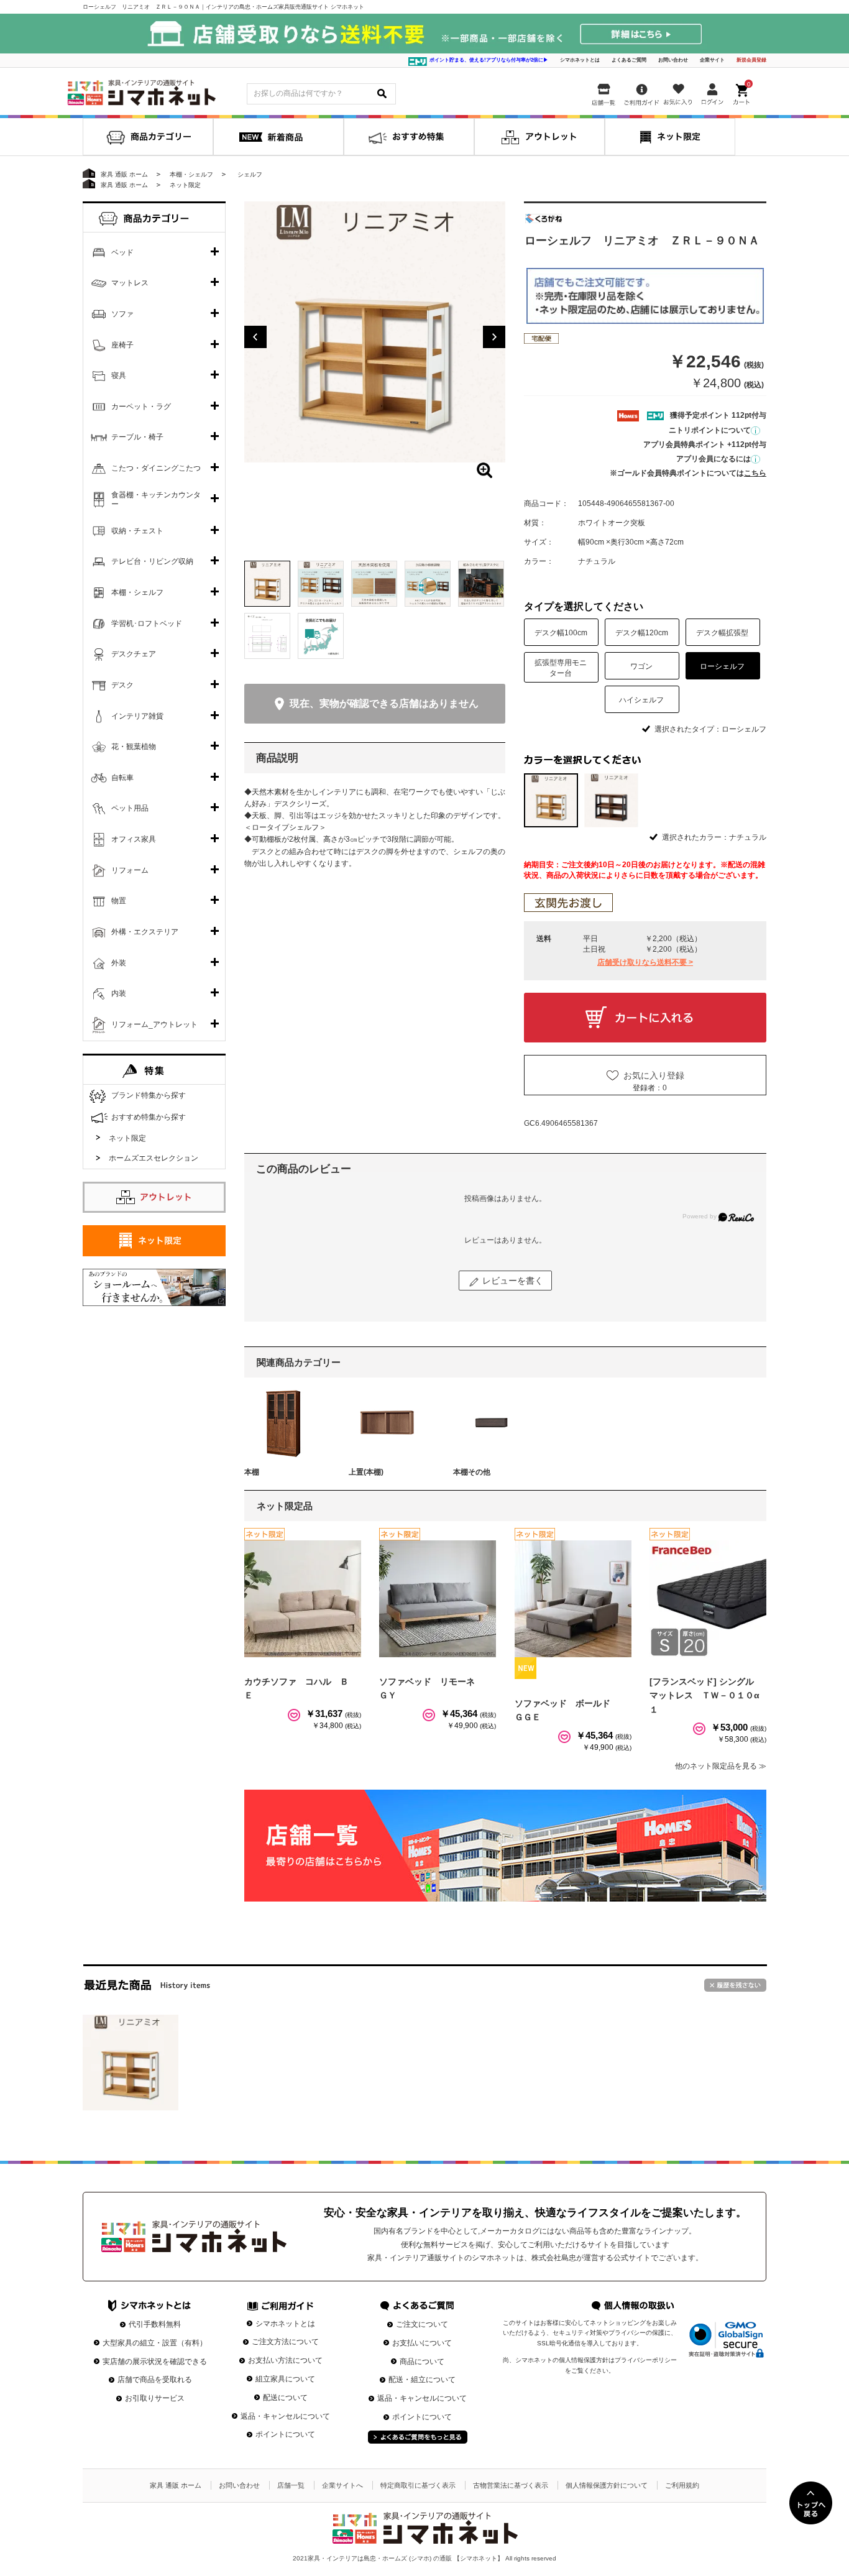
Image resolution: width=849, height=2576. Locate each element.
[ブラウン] (611, 800)
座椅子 (122, 345)
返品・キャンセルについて (285, 2416)
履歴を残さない (735, 1985)
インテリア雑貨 (137, 716)
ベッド (122, 252)
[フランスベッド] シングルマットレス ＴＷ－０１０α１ (704, 1695)
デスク (122, 685)
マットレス (130, 283)
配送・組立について (422, 2380)
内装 (119, 993)
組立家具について (285, 2379)
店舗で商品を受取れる (155, 2380)
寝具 (119, 375)
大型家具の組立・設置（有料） (155, 2343)
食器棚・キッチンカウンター (156, 500)
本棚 (252, 1472)
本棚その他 (472, 1472)
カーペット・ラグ (141, 407)
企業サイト (712, 60)
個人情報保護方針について (607, 2485)
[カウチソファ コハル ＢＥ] (303, 1599)
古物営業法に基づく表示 (511, 2485)
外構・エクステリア (145, 932)
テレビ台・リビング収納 (152, 561)
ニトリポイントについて (710, 430)
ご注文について (422, 2324)
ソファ (122, 314)
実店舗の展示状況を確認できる (155, 2362)
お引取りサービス (155, 2398)
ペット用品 (130, 808)
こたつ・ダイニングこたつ (156, 468)
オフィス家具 (134, 839)
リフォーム (130, 870)
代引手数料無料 (155, 2324)
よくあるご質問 (629, 60)
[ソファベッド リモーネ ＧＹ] (438, 1599)
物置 (119, 901)
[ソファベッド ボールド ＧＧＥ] (573, 1599)
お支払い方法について (285, 2360)
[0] (743, 92)
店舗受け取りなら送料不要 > (645, 962)
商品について (422, 2362)
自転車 (122, 778)
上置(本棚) (366, 1472)
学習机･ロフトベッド (147, 623)
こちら (755, 473)
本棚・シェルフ (137, 592)
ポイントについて (285, 2434)
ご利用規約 (682, 2485)
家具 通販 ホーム (176, 2485)
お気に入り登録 (654, 1075)
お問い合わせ (673, 60)
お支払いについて (422, 2343)
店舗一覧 (291, 2485)
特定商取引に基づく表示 (418, 2485)
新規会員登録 (751, 60)
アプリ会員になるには (714, 459)
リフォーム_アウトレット (154, 1024)
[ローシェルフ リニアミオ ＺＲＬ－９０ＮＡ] (131, 2063)
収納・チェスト (137, 531)
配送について (285, 2398)
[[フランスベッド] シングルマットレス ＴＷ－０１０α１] (708, 1599)
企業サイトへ (342, 2485)
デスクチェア (134, 654)
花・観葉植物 (134, 747)
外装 (119, 963)
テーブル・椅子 (137, 437)
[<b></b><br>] (375, 332)
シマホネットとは (580, 60)
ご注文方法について (285, 2342)
